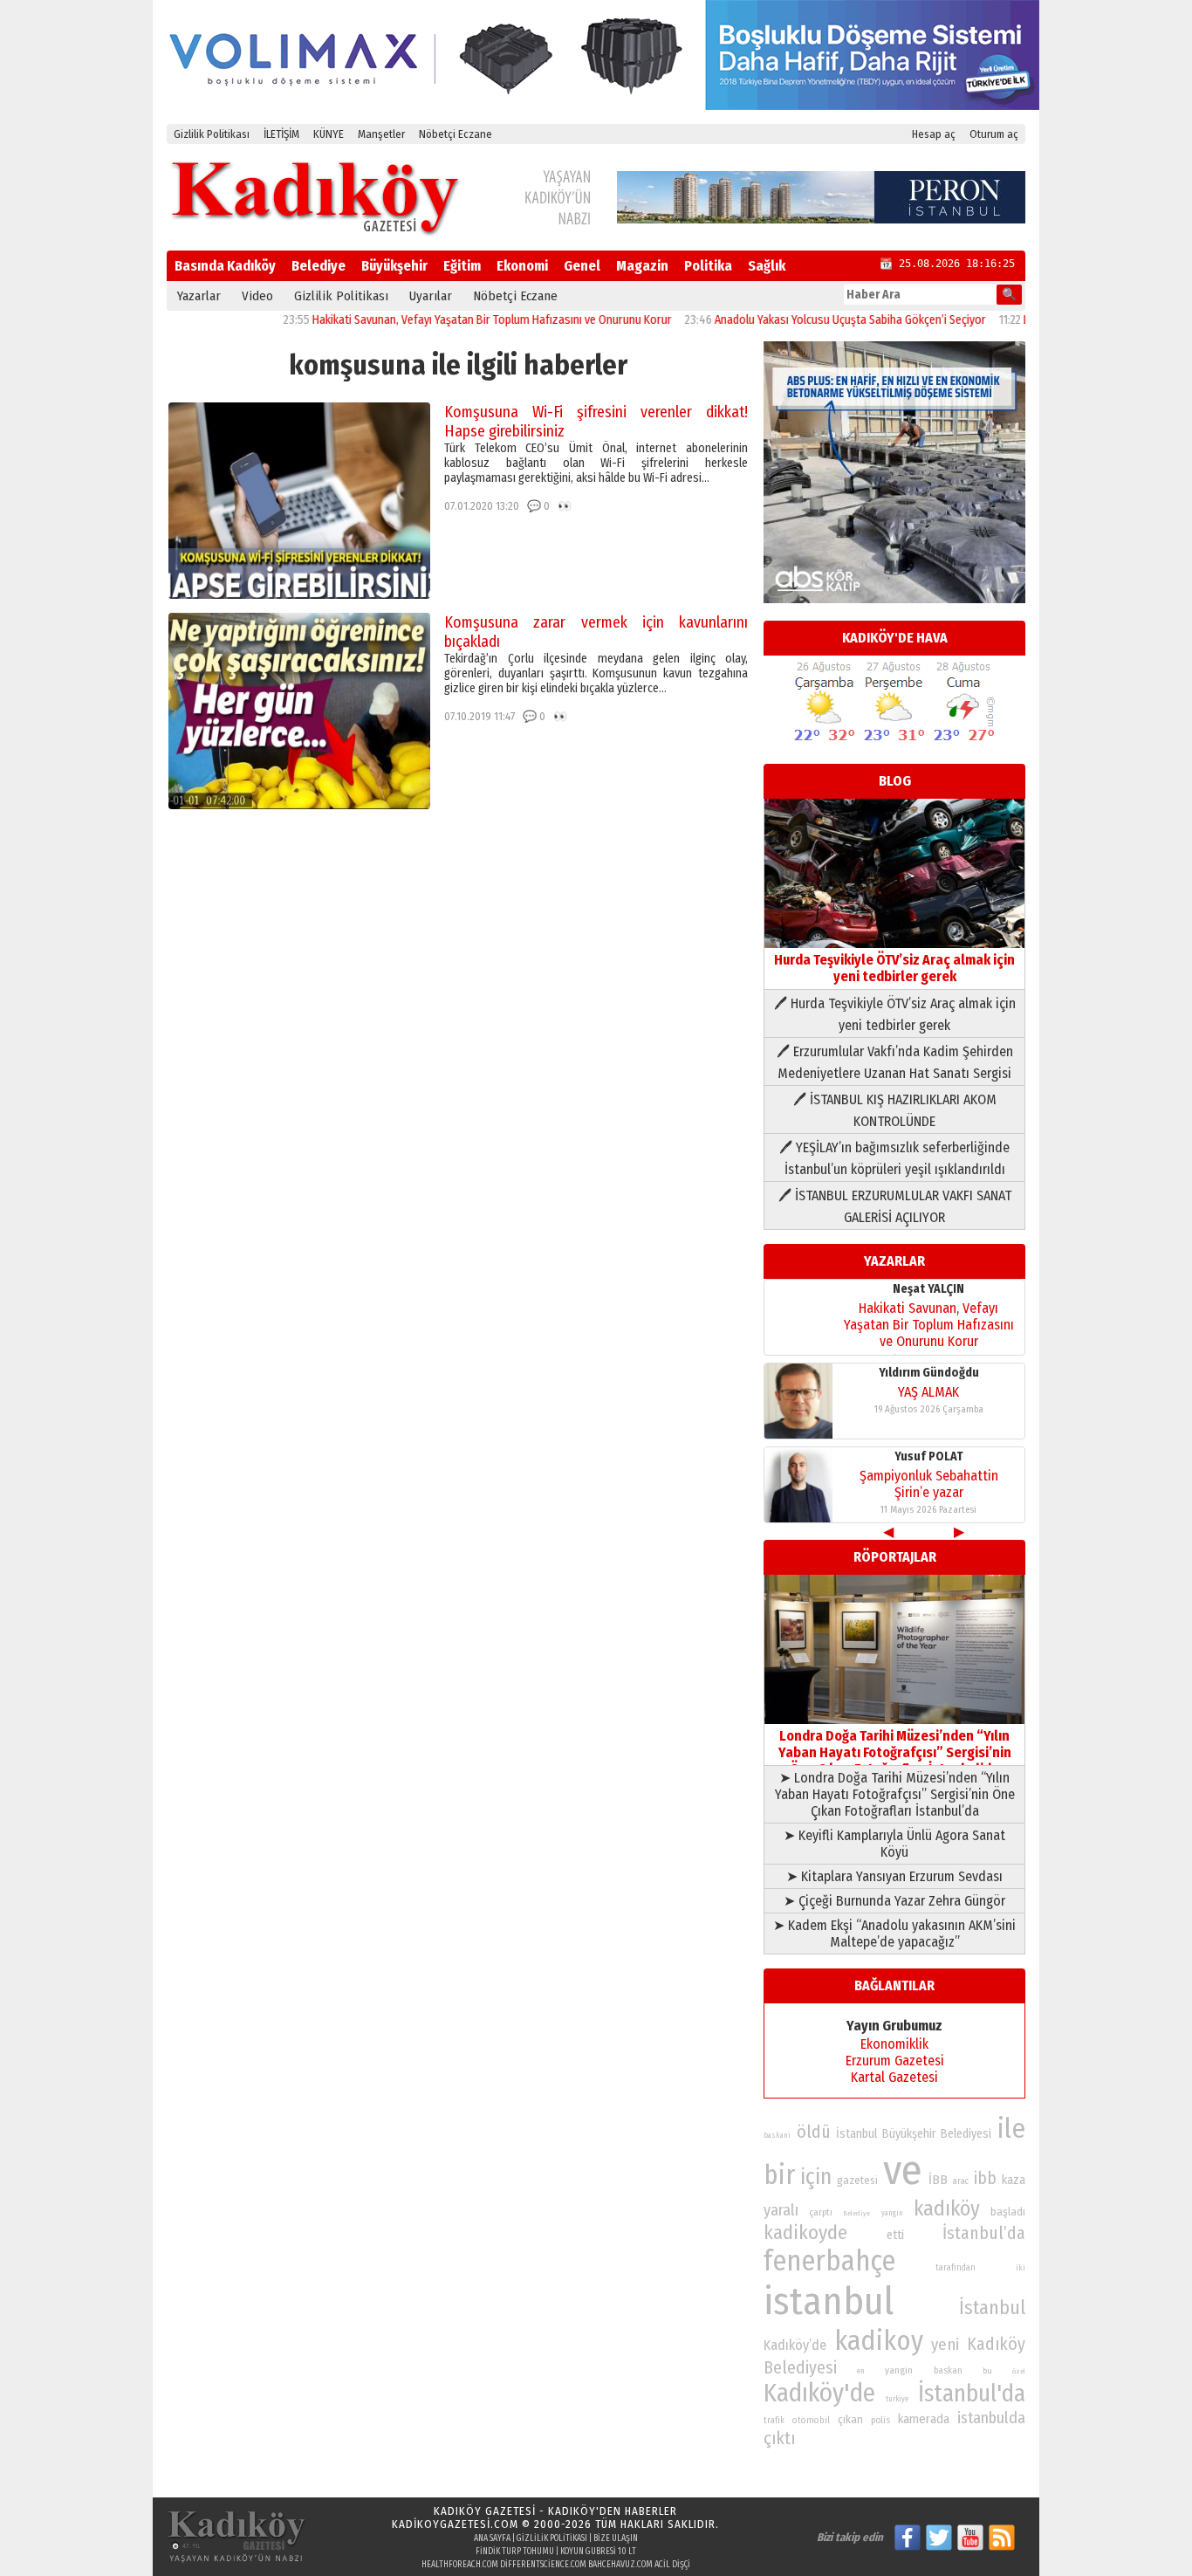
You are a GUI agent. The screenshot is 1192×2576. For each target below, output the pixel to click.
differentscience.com (543, 2565)
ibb (985, 2178)
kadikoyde (805, 2233)
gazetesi (857, 2180)
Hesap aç (934, 134)
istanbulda (991, 2418)
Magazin (642, 266)
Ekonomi (522, 266)
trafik (774, 2421)
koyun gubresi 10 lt (598, 2552)
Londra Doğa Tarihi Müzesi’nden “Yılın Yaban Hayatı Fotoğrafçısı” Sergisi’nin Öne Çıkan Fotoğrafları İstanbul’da (895, 1752)
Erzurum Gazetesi (895, 2061)
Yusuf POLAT (929, 1456)
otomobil (811, 2420)
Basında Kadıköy (225, 266)
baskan (948, 2370)
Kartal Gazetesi (894, 2077)
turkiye (897, 2399)
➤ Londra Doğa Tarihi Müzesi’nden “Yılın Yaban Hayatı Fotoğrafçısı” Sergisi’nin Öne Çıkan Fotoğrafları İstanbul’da (895, 1794)
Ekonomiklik (894, 2044)
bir (779, 2175)
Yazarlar (199, 296)
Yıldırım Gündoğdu (929, 1373)
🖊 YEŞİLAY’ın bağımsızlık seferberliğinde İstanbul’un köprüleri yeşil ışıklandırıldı (894, 1158)
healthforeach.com (460, 2565)
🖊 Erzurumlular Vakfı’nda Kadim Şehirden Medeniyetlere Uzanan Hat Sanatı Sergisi (895, 1062)
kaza (1014, 2180)
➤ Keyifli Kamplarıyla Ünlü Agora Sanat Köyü (894, 1844)
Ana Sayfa (492, 2538)
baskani (777, 2135)
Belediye (319, 266)
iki (1021, 2267)
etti (895, 2235)
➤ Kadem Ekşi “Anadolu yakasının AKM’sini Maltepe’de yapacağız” (894, 1934)
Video (257, 296)
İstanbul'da (972, 2394)
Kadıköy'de (819, 2393)
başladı (1008, 2212)
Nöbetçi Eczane (456, 134)
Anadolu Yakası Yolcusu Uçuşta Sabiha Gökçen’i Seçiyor (799, 320)
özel (1019, 2371)
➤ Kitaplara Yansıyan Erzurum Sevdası (894, 1876)
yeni (945, 2345)
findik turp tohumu (515, 2552)
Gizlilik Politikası (212, 134)
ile (1011, 2129)
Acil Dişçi (672, 2565)
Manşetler (381, 134)
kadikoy (879, 2341)
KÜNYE (329, 134)
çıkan (850, 2419)
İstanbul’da (984, 2233)
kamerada (924, 2419)
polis (880, 2420)
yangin (899, 2370)
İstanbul (992, 2308)
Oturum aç (994, 134)
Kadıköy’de (795, 2345)
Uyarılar (431, 296)
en (861, 2371)
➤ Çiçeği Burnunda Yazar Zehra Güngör (894, 1901)
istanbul (829, 2301)
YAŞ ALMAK (928, 1392)
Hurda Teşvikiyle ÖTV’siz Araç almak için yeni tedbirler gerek (894, 968)
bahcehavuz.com (620, 2565)
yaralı (781, 2210)
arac (961, 2181)
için (816, 2177)
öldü (814, 2132)
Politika (708, 266)
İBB (938, 2180)
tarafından (956, 2268)
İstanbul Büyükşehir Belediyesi (914, 2134)
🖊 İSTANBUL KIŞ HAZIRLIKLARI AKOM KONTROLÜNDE (895, 1110)
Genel (582, 266)
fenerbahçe (829, 2261)
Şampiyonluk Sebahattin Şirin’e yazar (929, 1484)
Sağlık (767, 266)
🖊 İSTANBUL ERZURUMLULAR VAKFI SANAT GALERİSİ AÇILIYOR (895, 1206)
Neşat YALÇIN (928, 1289)
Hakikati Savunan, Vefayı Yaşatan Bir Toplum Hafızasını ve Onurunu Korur (441, 320)
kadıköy (947, 2208)
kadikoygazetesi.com (455, 2524)
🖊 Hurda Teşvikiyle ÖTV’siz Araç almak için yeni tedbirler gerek (895, 1014)
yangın (892, 2213)
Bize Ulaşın (616, 2538)
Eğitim (462, 266)
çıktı (779, 2438)
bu (987, 2370)
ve (903, 2170)
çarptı (821, 2212)
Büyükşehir (394, 266)
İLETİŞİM (281, 134)
